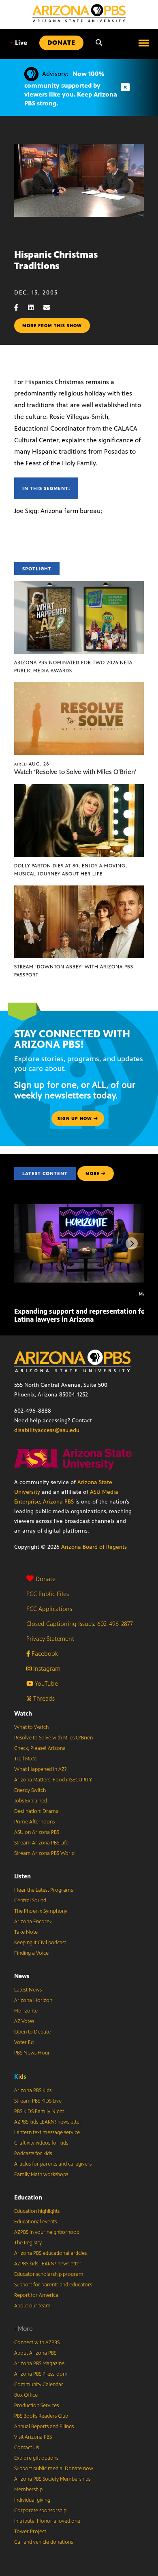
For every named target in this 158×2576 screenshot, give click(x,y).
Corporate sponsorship (40, 2511)
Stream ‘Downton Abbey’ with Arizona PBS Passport (74, 971)
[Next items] (132, 1243)
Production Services (36, 2406)
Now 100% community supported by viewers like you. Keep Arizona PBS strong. (71, 88)
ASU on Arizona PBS (37, 1832)
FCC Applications (49, 1609)
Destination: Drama (36, 1811)
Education (28, 2197)
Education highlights (37, 2211)
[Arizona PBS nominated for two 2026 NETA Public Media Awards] (79, 586)
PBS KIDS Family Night (39, 2111)
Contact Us (27, 2448)
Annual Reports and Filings (44, 2427)
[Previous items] (26, 1243)
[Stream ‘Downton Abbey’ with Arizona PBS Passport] (79, 890)
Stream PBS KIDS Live (38, 2101)
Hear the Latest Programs (44, 1890)
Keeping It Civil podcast (40, 1943)
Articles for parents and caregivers (53, 2164)
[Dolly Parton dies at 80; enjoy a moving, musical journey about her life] (79, 788)
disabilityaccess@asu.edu (47, 1430)
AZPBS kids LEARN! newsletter (48, 2122)
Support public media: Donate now (54, 2469)
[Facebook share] (20, 308)
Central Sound (30, 1901)
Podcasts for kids (33, 2153)
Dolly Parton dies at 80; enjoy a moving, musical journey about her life (71, 870)
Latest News (28, 1990)
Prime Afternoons (34, 1822)
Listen (22, 1876)
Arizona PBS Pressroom (41, 2374)
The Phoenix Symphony (41, 1911)
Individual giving (32, 2500)
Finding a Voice (31, 1953)
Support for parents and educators (53, 2285)
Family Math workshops (41, 2174)
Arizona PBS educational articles (50, 2253)
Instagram (46, 1669)
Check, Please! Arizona (40, 1748)
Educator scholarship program (49, 2274)
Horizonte (26, 2011)
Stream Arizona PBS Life (41, 1843)
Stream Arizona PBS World (44, 1853)
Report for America (36, 2295)
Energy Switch (30, 1790)
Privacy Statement (50, 1639)
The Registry (28, 2243)
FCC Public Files (48, 1594)
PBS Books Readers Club (41, 2416)
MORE (93, 1173)
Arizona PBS (58, 1502)
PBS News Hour (32, 2053)
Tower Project (30, 2532)
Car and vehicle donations (44, 2542)
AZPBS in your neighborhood (47, 2232)
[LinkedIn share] (35, 308)
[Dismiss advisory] (125, 87)
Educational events (35, 2222)
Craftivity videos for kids (41, 2143)
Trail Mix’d (25, 1759)
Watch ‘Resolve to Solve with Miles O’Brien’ (75, 772)
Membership (28, 2490)
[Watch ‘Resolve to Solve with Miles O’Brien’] (79, 687)
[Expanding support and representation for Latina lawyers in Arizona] (84, 1208)
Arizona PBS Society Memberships (52, 2479)
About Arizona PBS (35, 2353)
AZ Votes (24, 2021)
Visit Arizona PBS (33, 2437)
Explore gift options (36, 2458)
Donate (46, 1579)
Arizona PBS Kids (33, 2090)
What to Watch (31, 1727)
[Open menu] (144, 43)
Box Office (26, 2395)
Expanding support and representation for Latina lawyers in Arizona (81, 1315)
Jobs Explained (31, 1801)
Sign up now (76, 1119)
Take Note (26, 1932)
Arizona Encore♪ (33, 1922)
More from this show (52, 326)
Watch (23, 1713)
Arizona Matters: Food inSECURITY (53, 1780)
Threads (43, 1698)
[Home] (79, 13)
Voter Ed (24, 2042)
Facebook (44, 1654)
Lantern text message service (47, 2132)
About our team (32, 2306)
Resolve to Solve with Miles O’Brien (53, 1738)
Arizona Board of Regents (94, 1547)
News (22, 1976)
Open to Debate (32, 2032)
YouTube (46, 1683)
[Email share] (51, 308)
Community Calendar (39, 2385)
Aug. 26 (32, 764)
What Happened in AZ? (41, 1769)
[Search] (99, 43)
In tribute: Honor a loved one (47, 2521)
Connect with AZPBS (37, 2343)
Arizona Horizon (33, 2000)
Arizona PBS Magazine (39, 2364)
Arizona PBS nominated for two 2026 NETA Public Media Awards (73, 667)
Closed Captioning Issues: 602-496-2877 (80, 1624)
